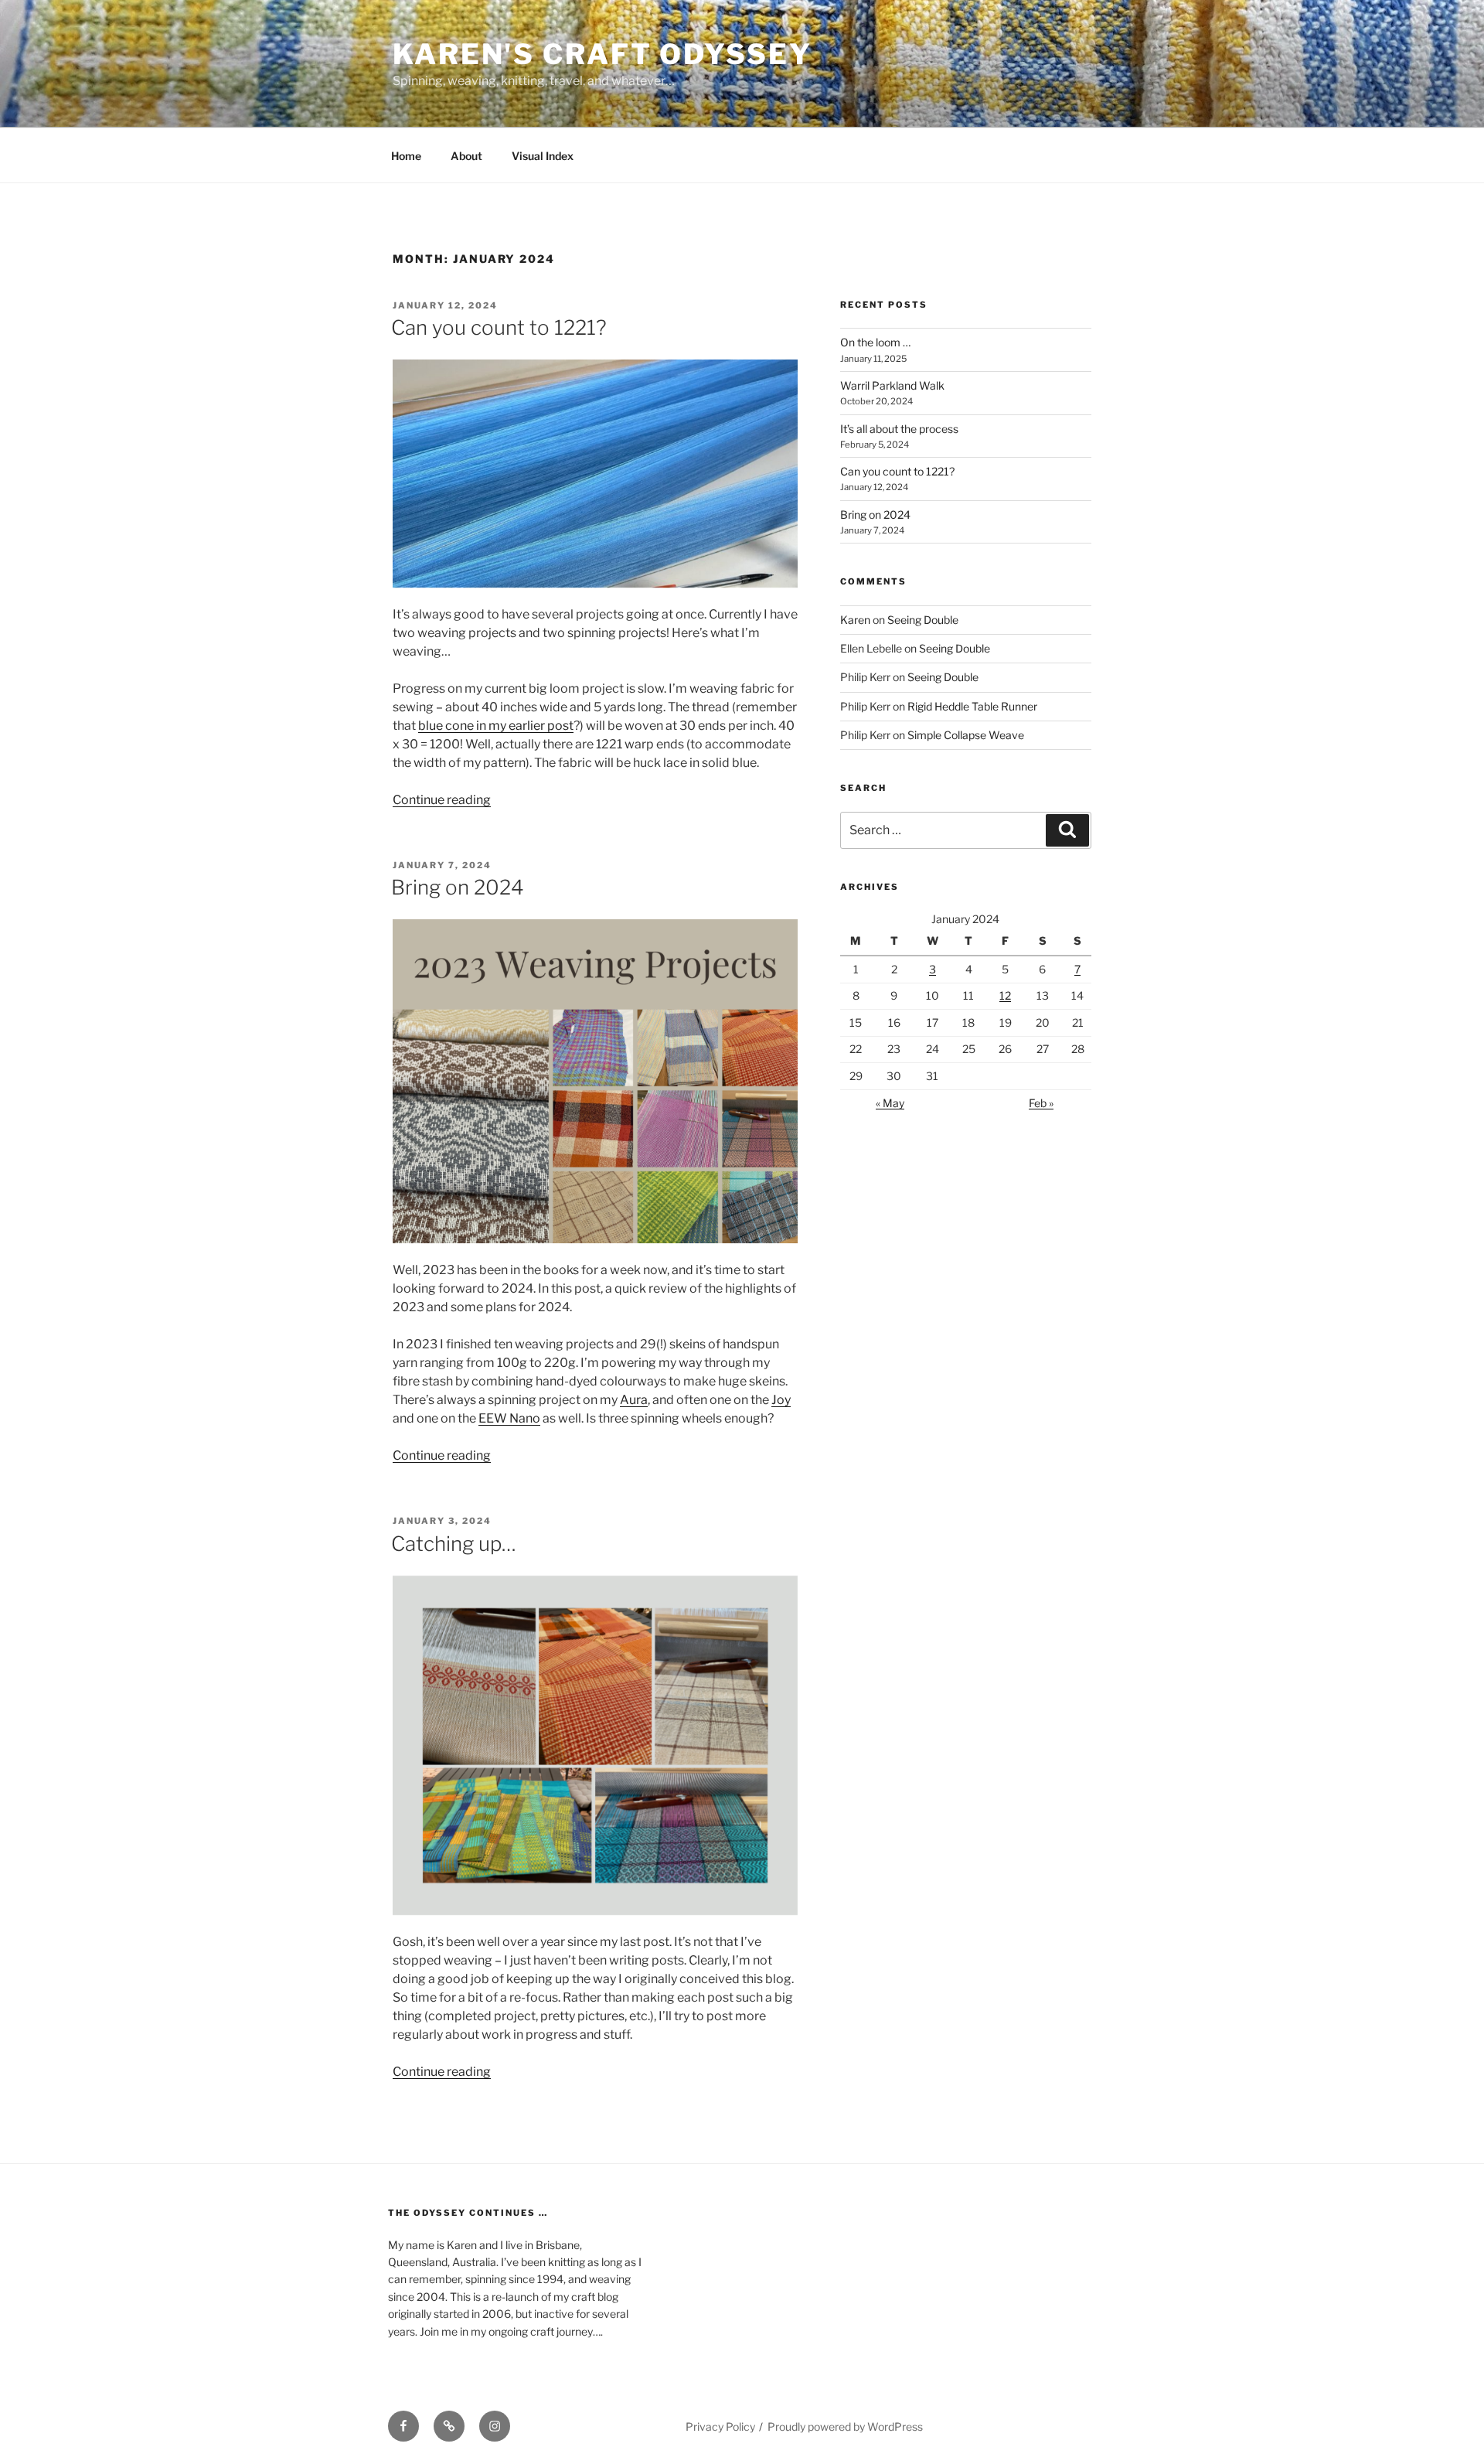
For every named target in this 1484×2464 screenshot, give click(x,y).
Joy (781, 1400)
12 (1005, 995)
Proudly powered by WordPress (845, 2427)
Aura (634, 1400)
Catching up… (454, 1544)
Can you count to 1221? (499, 327)
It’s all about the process (899, 429)
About (466, 156)
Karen (855, 620)
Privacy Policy (720, 2427)
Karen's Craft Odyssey (602, 54)
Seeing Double (923, 620)
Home (406, 156)
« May (890, 1103)
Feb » (1041, 1103)
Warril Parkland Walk (892, 385)
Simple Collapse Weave (966, 735)
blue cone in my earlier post (496, 726)
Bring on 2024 (458, 887)
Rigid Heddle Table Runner (972, 706)
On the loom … (875, 342)
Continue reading (442, 800)
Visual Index (543, 156)
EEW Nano (509, 1418)
